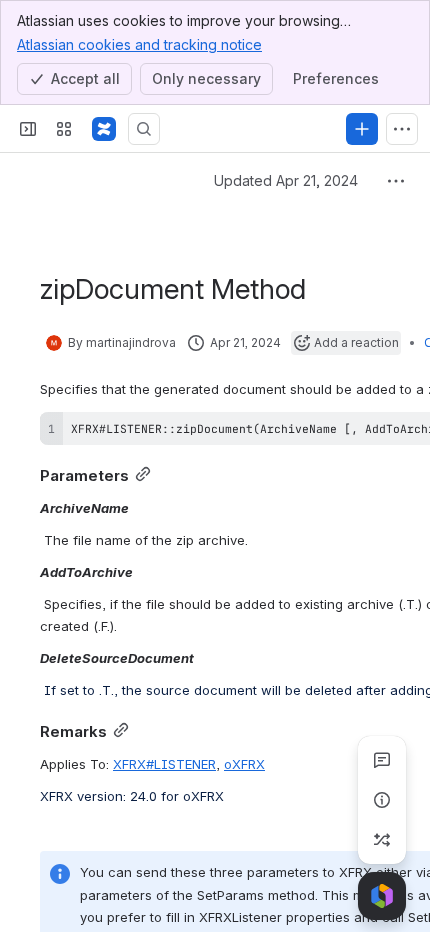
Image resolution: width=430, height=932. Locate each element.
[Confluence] (104, 129)
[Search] (144, 129)
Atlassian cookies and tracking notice (139, 44)
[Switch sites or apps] (64, 129)
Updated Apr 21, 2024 (286, 180)
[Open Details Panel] (382, 800)
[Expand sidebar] (28, 129)
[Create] (362, 129)
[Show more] (402, 129)
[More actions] (396, 181)
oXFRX (244, 764)
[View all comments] (382, 760)
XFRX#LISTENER (164, 764)
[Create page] (382, 840)
